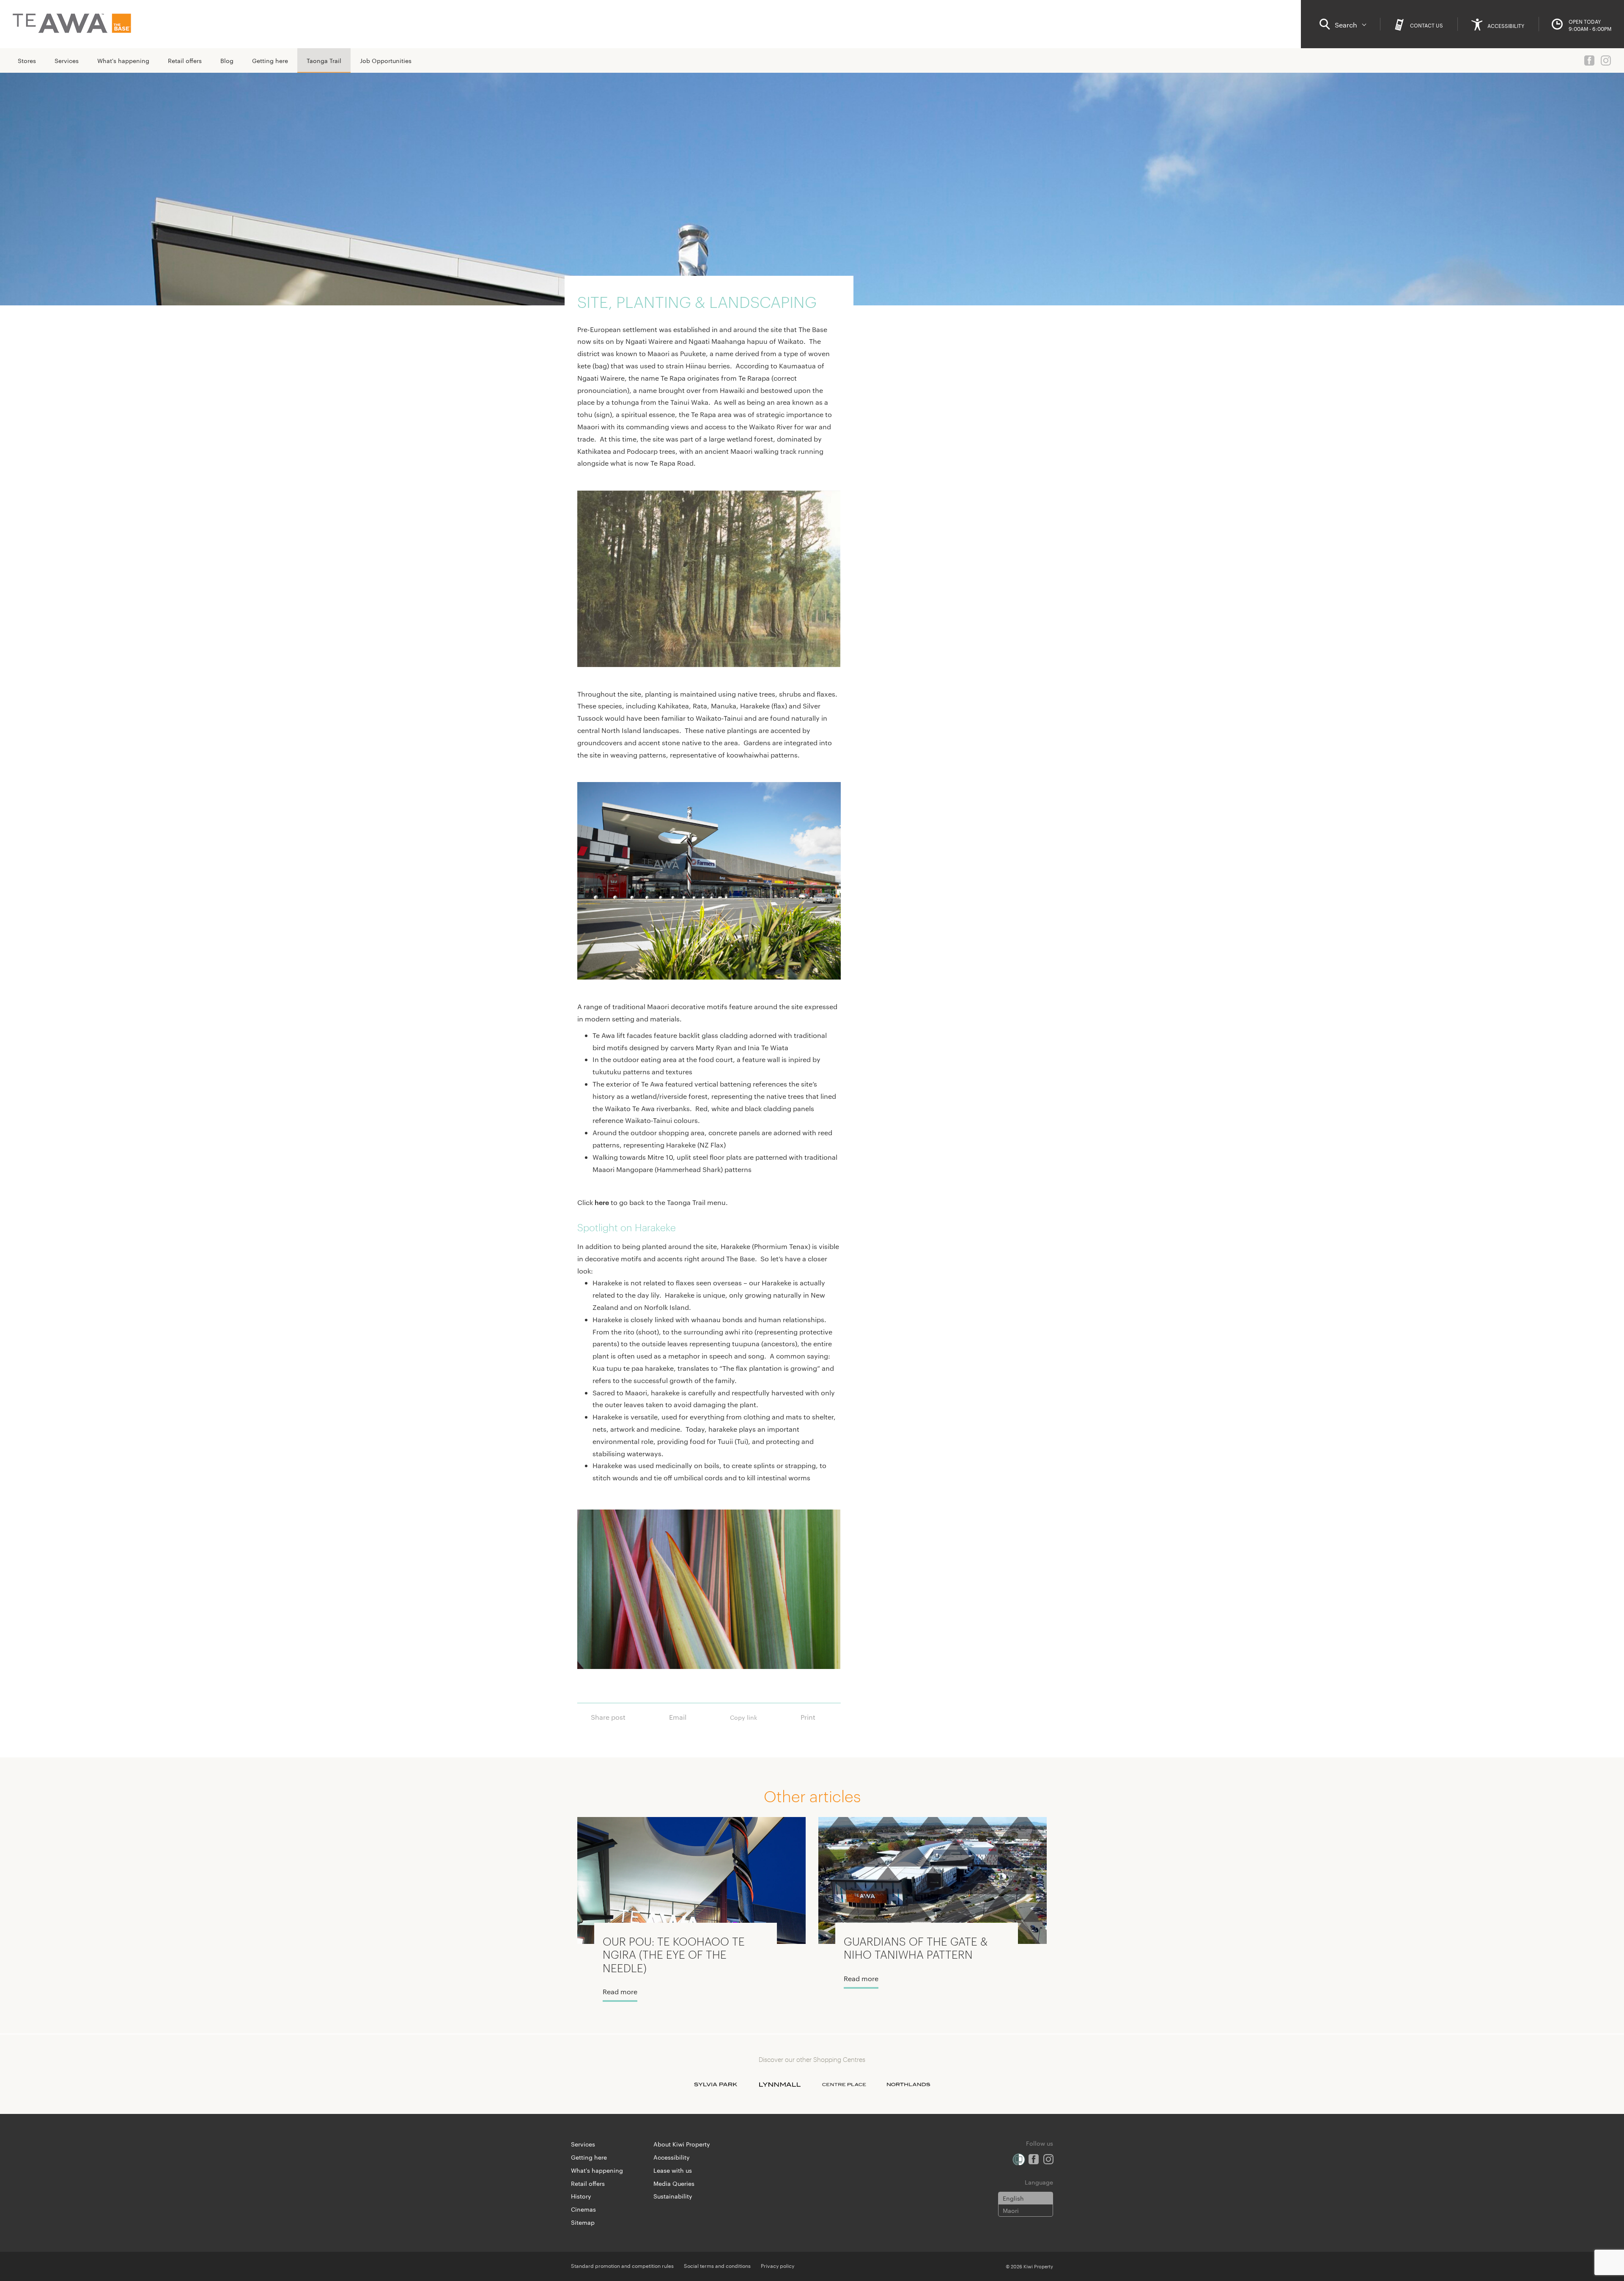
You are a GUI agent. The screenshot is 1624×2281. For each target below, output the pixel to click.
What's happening (123, 60)
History (581, 2196)
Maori (1011, 2210)
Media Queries (674, 2183)
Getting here (270, 60)
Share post (608, 1717)
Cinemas (583, 2209)
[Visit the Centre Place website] (844, 2084)
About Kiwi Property (682, 2144)
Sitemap (583, 2222)
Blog (227, 60)
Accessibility (672, 2157)
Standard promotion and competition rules (622, 2265)
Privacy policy (778, 2265)
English (1013, 2198)
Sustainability (673, 2196)
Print (808, 1717)
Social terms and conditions (717, 2265)
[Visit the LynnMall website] (780, 2084)
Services (67, 60)
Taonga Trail (324, 60)
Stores (27, 60)
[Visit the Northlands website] (908, 2084)
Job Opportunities (386, 60)
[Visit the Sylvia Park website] (716, 2084)
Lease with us (673, 2170)
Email (678, 1717)
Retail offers (185, 60)
